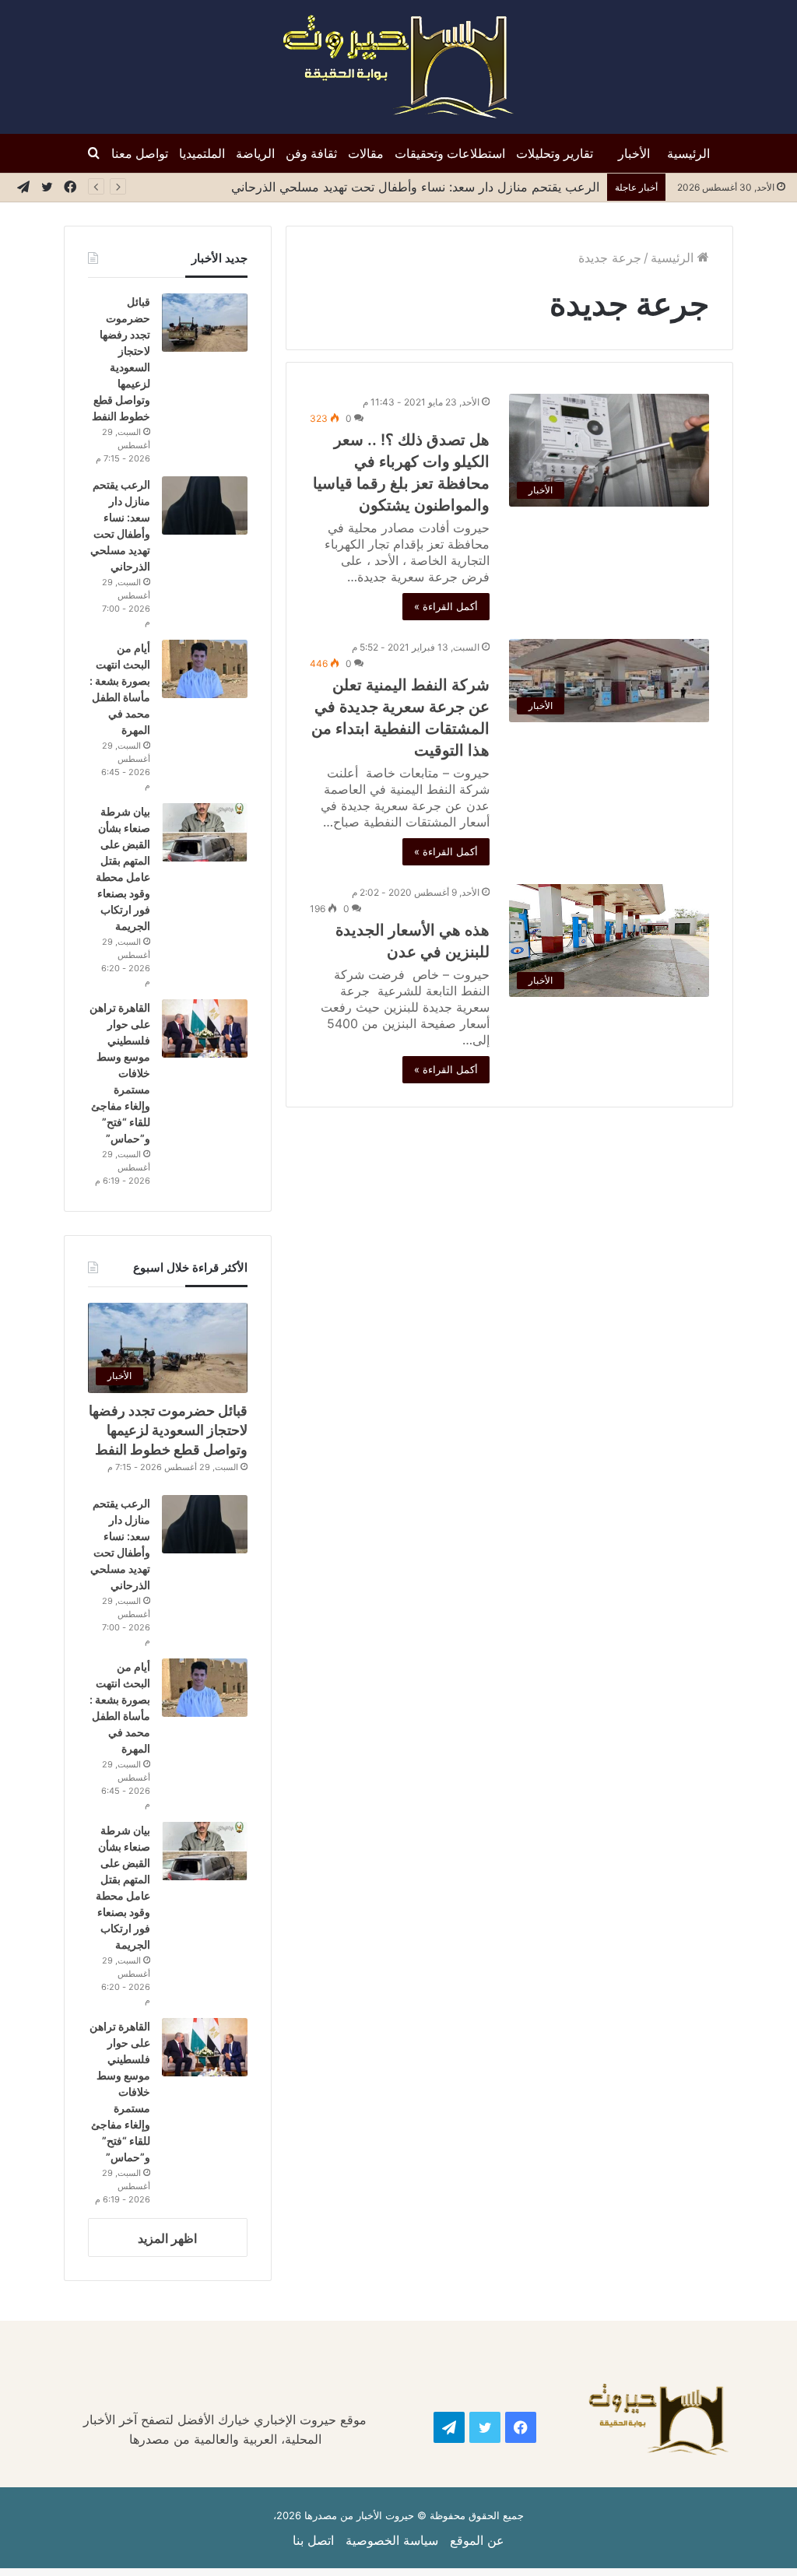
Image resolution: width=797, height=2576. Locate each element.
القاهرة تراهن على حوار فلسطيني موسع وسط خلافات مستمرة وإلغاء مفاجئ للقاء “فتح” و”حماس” (120, 1073)
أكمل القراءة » (446, 606)
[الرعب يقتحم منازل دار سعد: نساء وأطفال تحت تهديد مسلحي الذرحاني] (205, 505)
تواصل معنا (140, 153)
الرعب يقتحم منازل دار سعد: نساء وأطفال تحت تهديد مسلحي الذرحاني (411, 187)
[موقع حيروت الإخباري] (398, 67)
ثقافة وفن (311, 153)
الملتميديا (202, 153)
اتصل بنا (313, 2540)
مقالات (366, 153)
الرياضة (255, 153)
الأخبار (634, 153)
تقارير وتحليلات (555, 153)
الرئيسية (688, 153)
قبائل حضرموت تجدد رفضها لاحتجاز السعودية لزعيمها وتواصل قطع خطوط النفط (168, 1430)
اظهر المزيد (167, 2238)
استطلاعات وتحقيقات (450, 153)
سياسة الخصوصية (392, 2540)
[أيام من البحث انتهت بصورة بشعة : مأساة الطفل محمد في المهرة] (205, 669)
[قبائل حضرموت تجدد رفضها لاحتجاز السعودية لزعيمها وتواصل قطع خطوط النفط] (205, 323)
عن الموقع (477, 2540)
